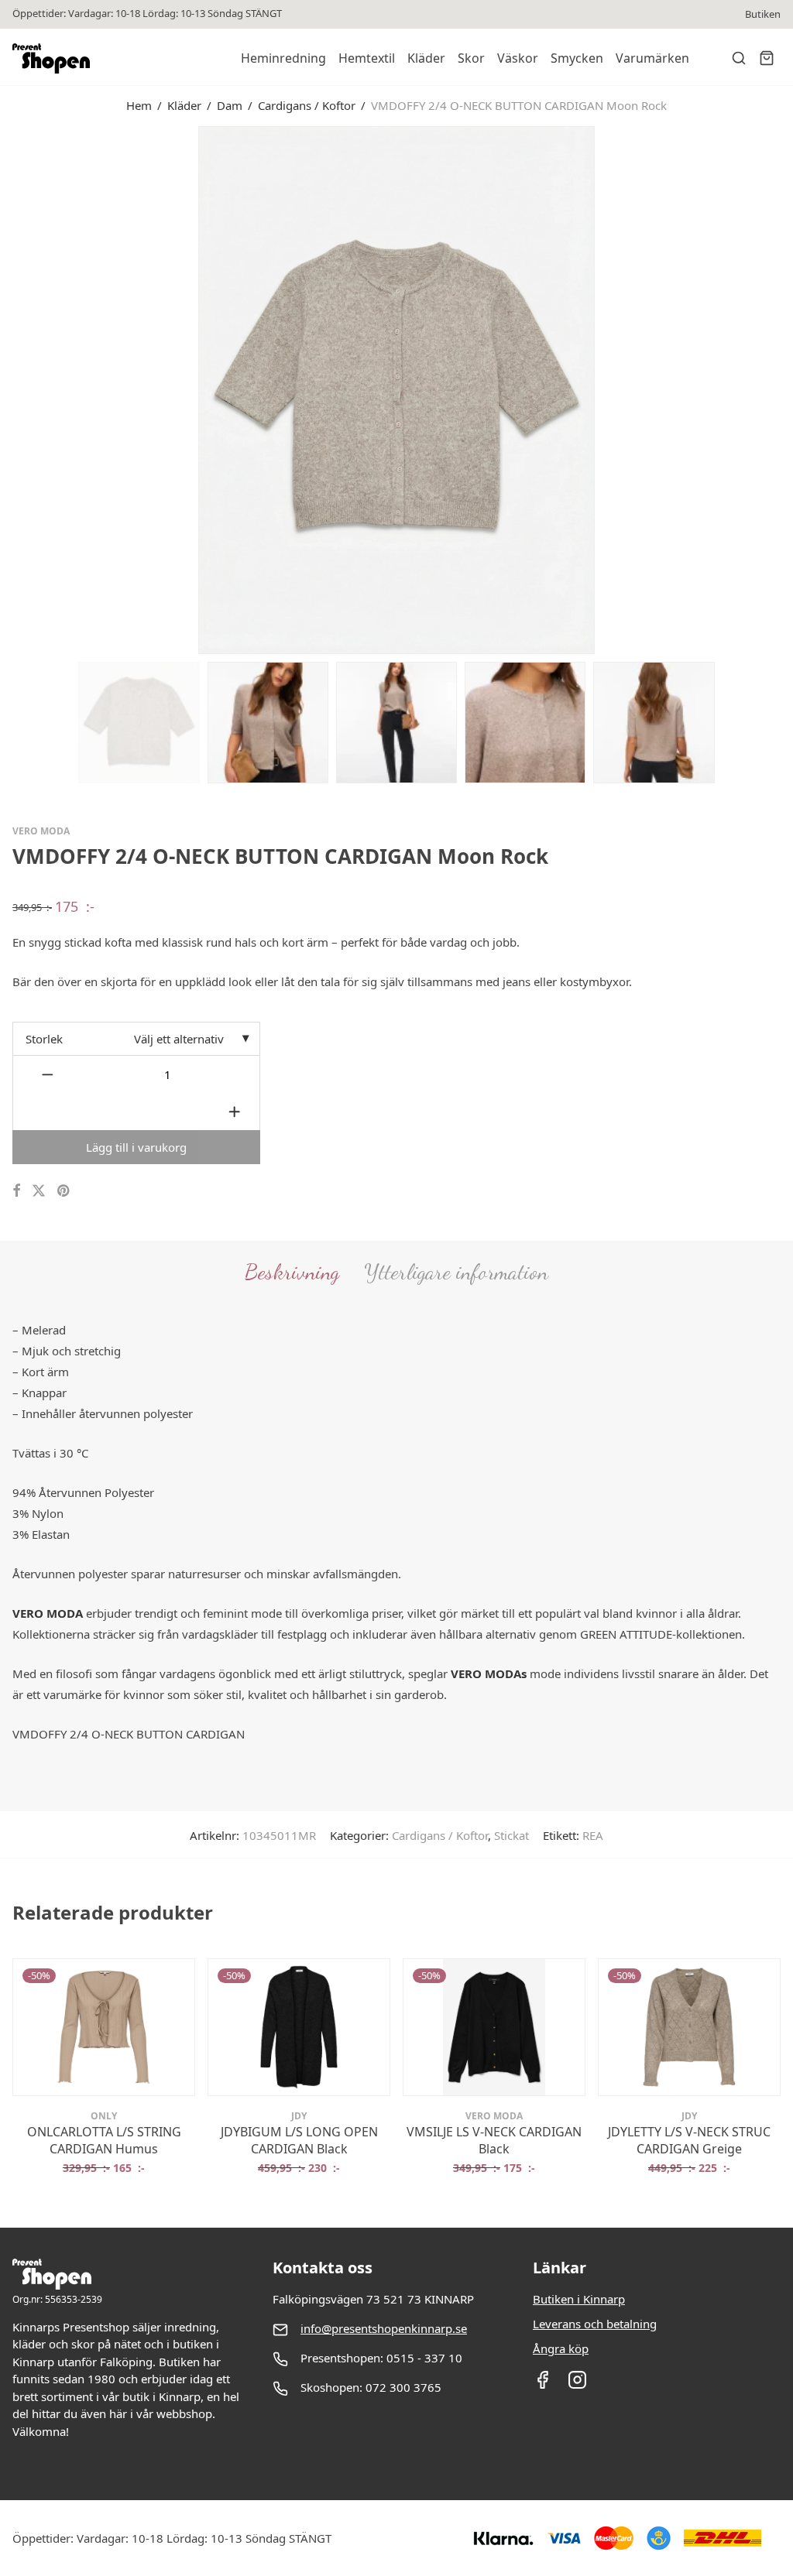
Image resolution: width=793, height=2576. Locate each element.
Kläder (426, 58)
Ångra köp (561, 2348)
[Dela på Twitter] (39, 1191)
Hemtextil (367, 58)
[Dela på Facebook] (16, 1191)
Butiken (763, 14)
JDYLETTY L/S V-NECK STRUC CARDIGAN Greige (689, 2140)
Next (778, 389)
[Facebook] (542, 2385)
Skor (471, 58)
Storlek (44, 1039)
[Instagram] (577, 2385)
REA (593, 1835)
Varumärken (652, 58)
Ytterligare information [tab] (456, 1272)
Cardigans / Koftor (307, 105)
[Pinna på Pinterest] (64, 1191)
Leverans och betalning (595, 2324)
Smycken (577, 58)
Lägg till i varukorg (136, 1147)
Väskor (518, 58)
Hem (139, 105)
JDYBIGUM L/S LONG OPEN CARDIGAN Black (299, 2140)
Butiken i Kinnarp (579, 2299)
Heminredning (283, 58)
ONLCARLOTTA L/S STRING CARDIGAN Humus (104, 2140)
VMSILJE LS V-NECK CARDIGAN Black (494, 2140)
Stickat (512, 1835)
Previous (15, 389)
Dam (230, 105)
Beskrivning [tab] (292, 1272)
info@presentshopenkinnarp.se (384, 2328)
